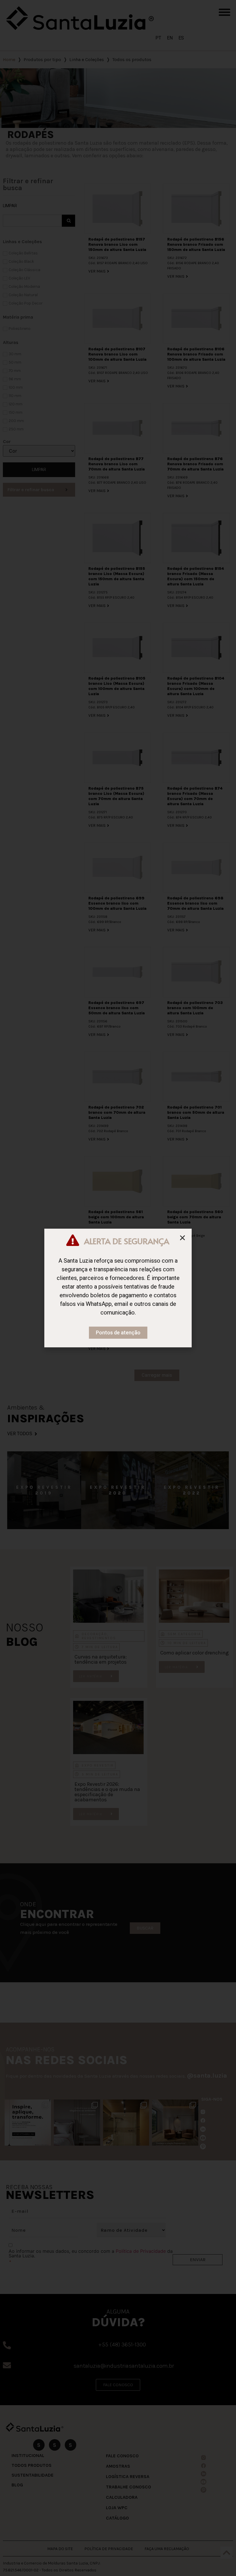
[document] (118, 1288)
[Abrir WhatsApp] (220, 2561)
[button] (182, 1238)
